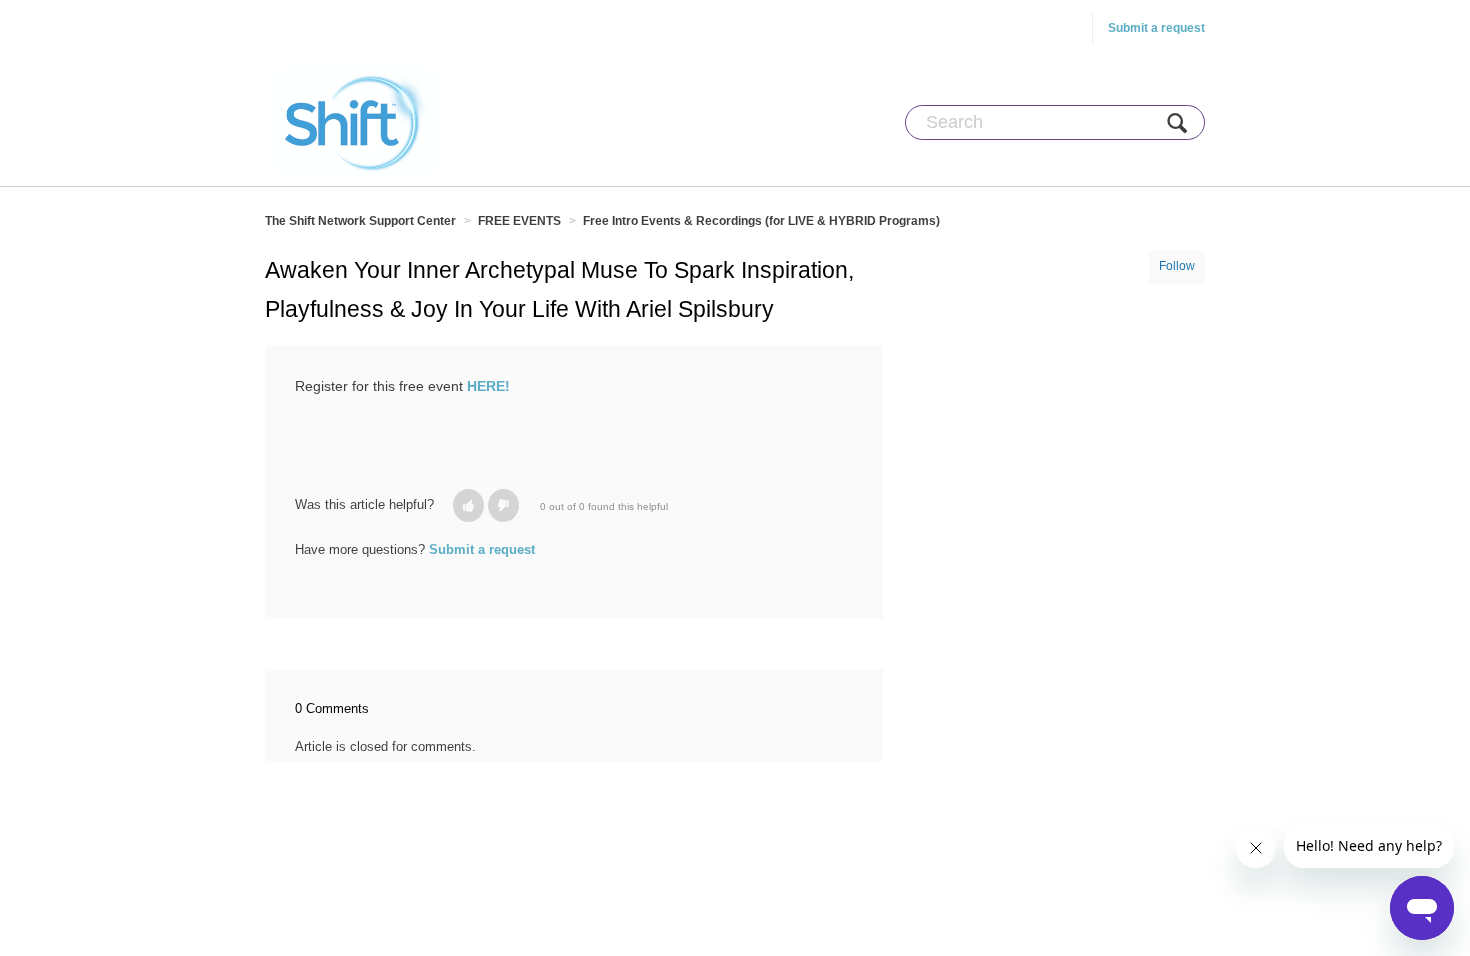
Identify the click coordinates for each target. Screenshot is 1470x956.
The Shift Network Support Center (360, 221)
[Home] (356, 122)
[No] (503, 505)
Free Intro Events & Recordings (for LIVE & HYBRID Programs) (761, 221)
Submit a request (1156, 28)
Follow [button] (1177, 266)
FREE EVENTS (519, 221)
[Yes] (468, 505)
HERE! (488, 386)
